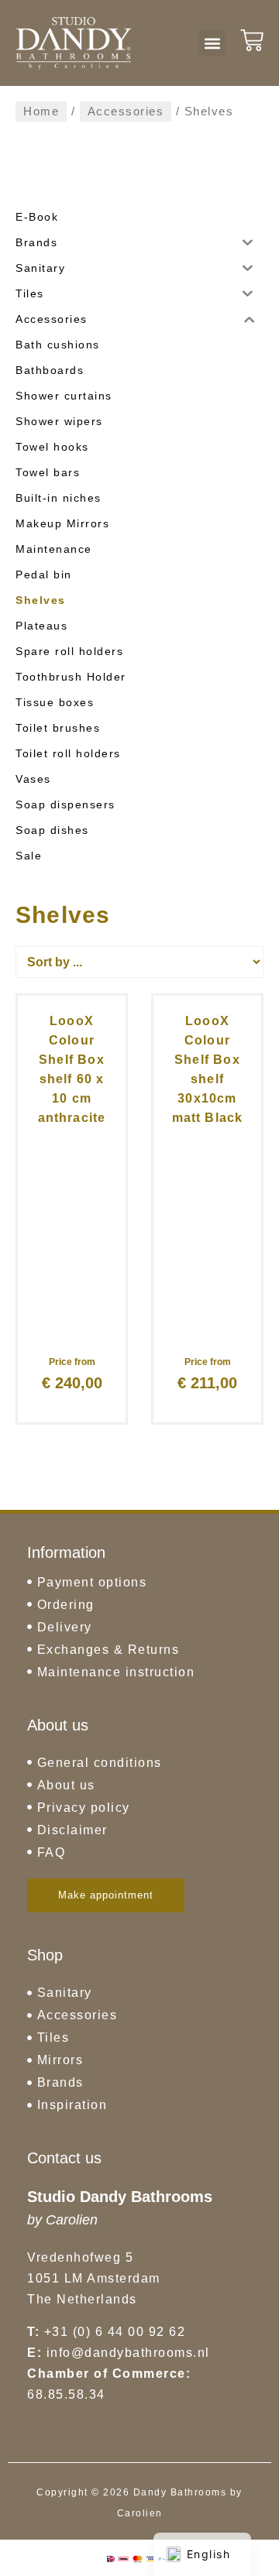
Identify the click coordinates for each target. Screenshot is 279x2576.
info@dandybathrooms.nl (128, 2353)
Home (41, 111)
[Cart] (252, 40)
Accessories (126, 111)
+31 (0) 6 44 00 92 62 (115, 2332)
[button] (212, 43)
